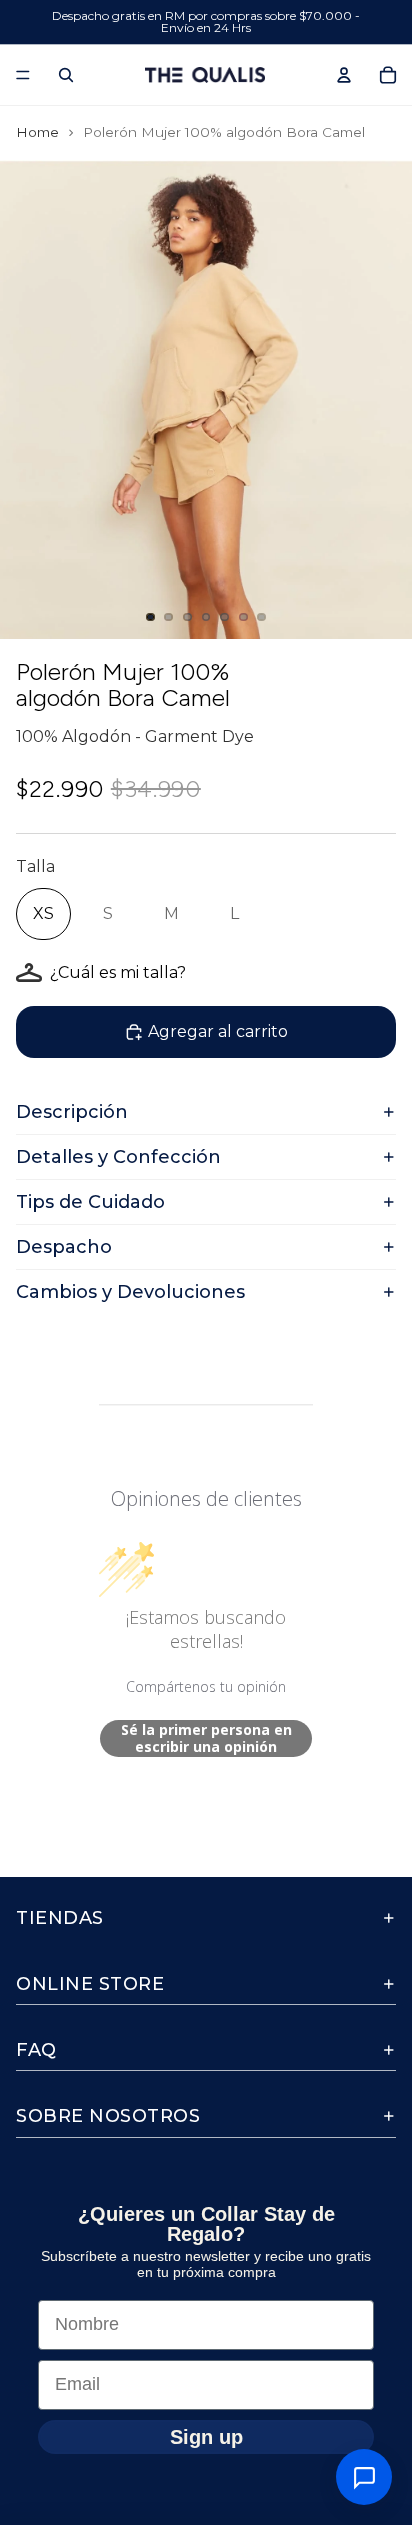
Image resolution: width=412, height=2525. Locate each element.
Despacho (64, 1247)
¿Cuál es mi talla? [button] (118, 972)
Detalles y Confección (118, 1157)
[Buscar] (66, 75)
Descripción (72, 1112)
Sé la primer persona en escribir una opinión (206, 1738)
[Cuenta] (344, 75)
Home (37, 132)
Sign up (206, 2436)
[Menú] (23, 75)
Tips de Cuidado (90, 1202)
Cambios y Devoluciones (130, 1292)
